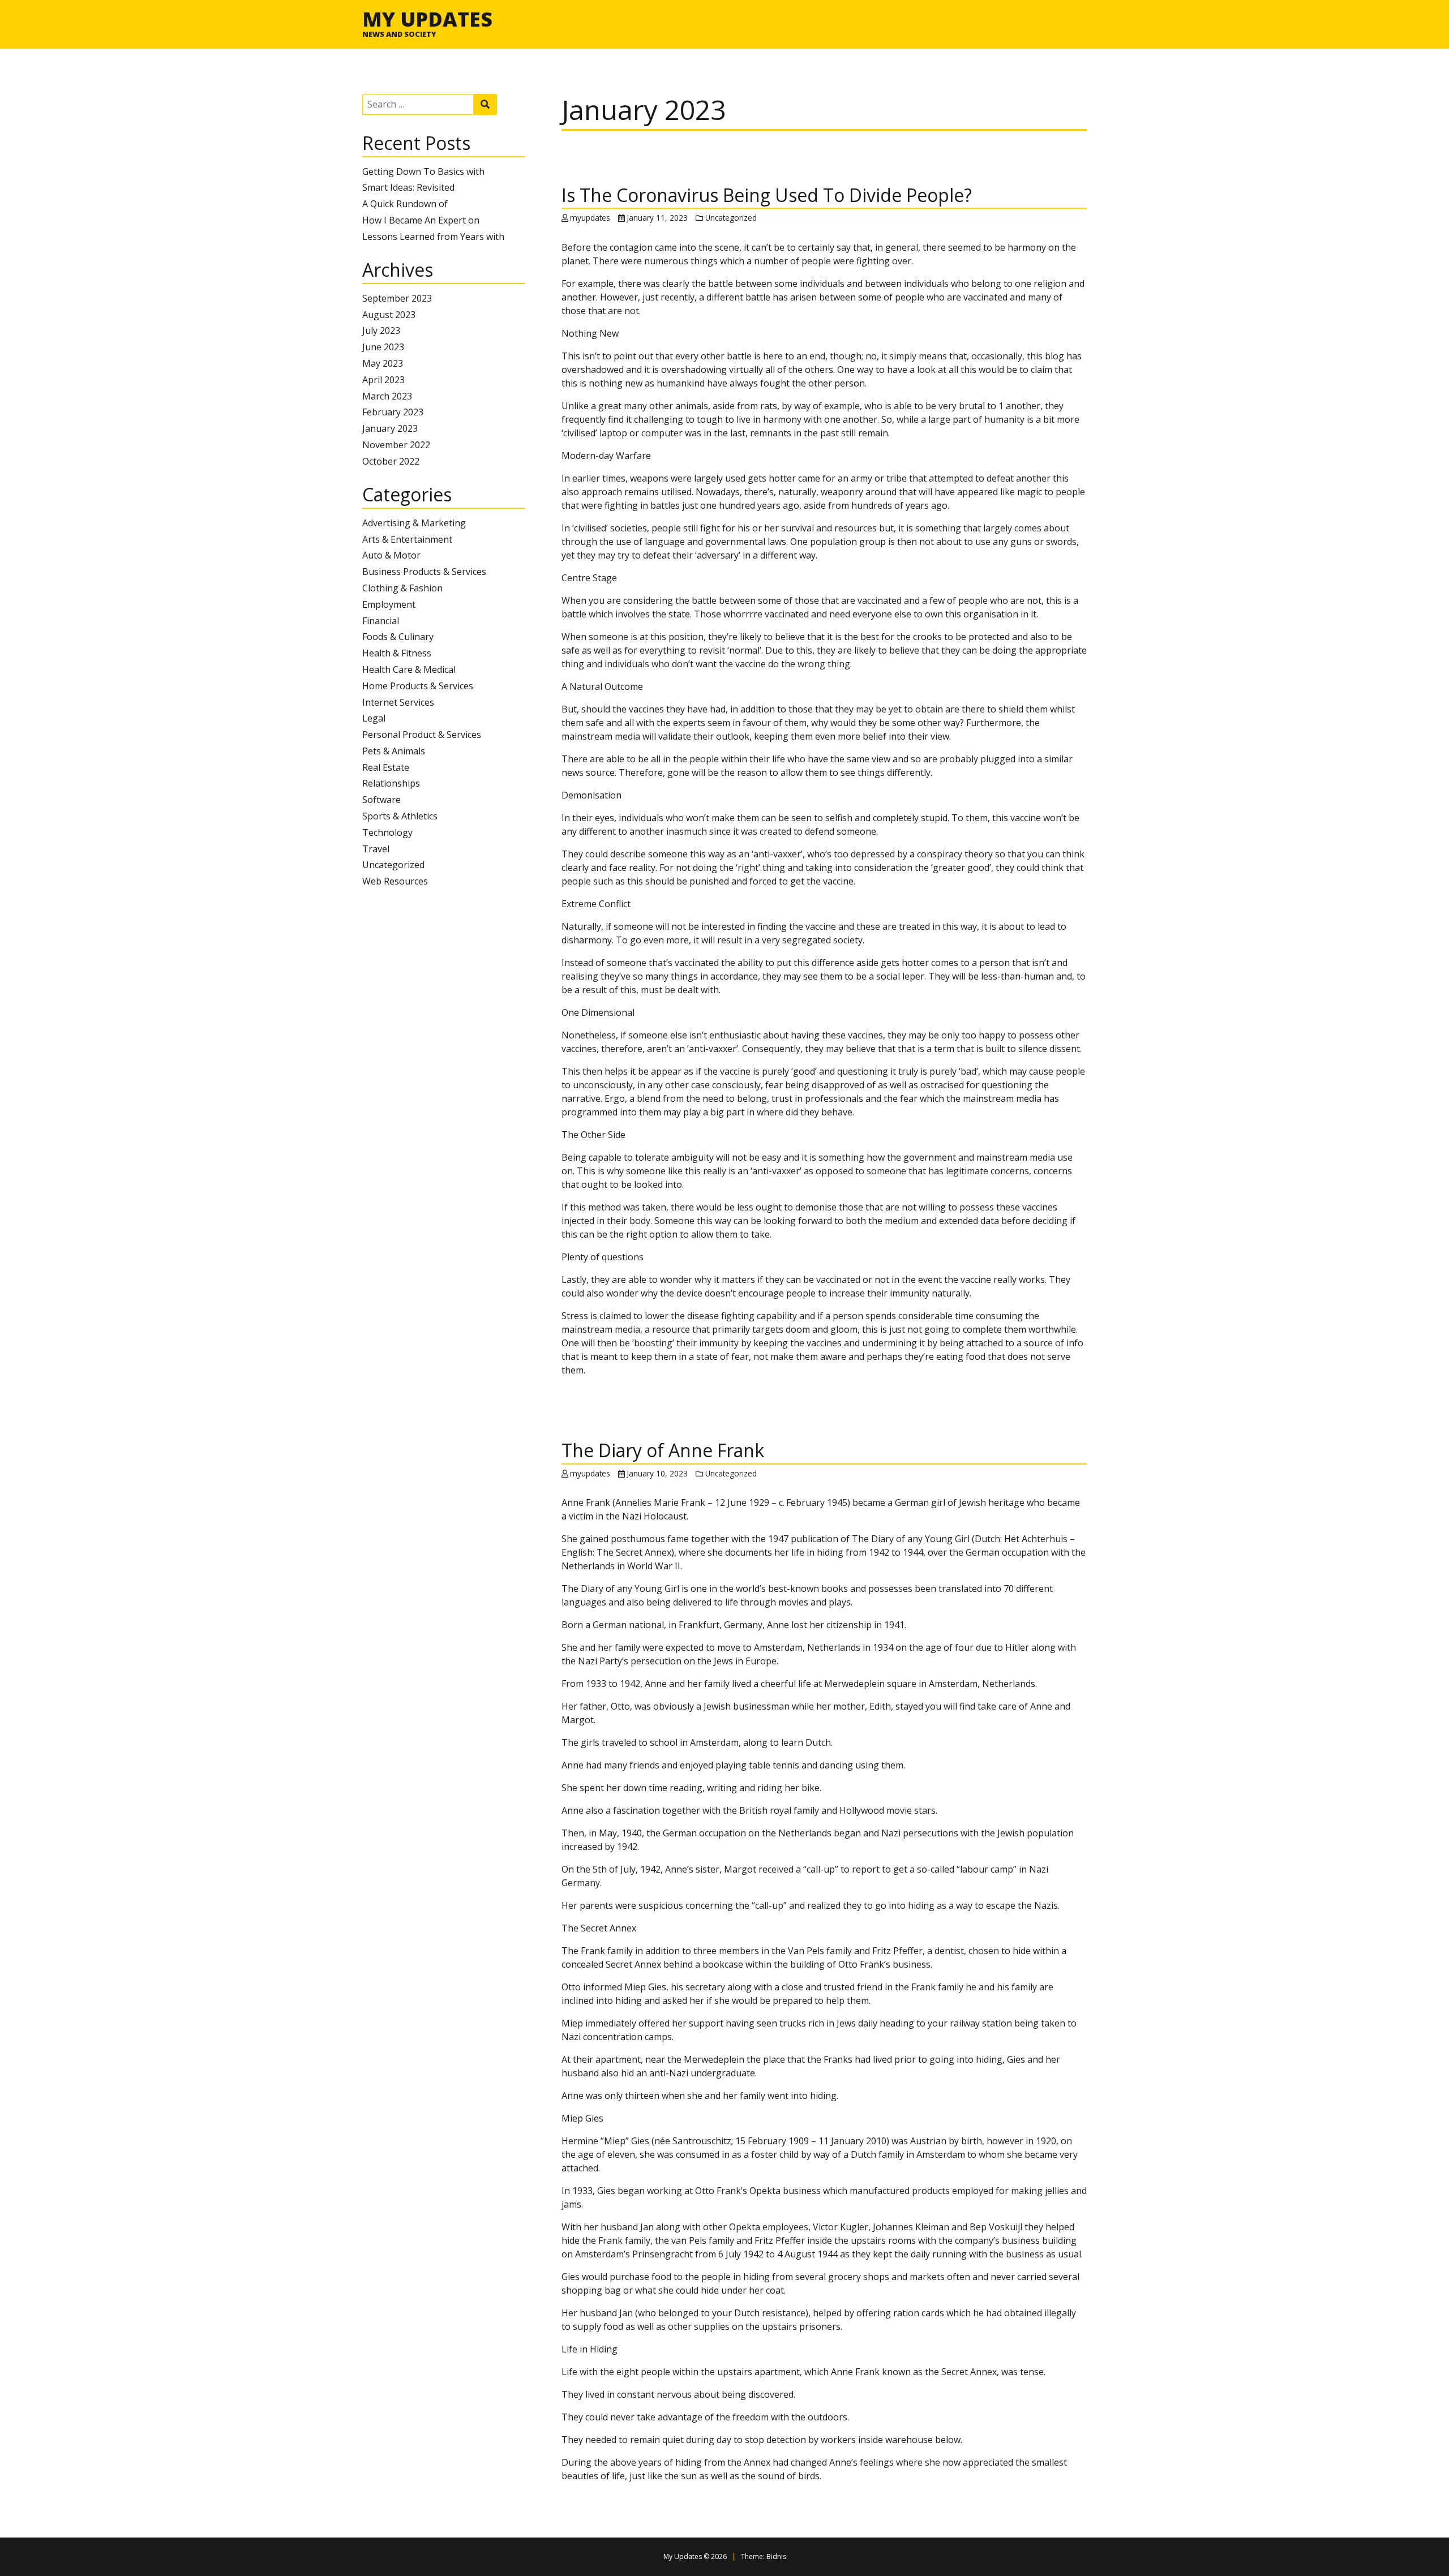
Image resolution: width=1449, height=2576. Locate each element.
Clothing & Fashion (402, 588)
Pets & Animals (394, 751)
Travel (376, 849)
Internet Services (398, 702)
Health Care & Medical (409, 669)
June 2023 (383, 347)
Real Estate (386, 767)
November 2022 (396, 445)
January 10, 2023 (657, 1473)
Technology (387, 832)
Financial (381, 621)
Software (381, 800)
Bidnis (776, 2556)
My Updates (427, 19)
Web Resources (395, 881)
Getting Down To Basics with (423, 171)
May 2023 (383, 363)
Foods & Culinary (398, 637)
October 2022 (391, 461)
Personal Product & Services (422, 735)
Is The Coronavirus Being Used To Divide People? (767, 195)
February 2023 (393, 412)
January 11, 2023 (657, 218)
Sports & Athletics (400, 816)
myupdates (590, 218)
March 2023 (387, 396)
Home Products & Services (418, 686)
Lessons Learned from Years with (433, 237)
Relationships (391, 783)
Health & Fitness (397, 653)
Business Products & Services (424, 572)
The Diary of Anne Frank (663, 1450)
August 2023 (389, 315)
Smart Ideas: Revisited (408, 187)
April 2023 (383, 380)
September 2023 (397, 298)
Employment (389, 604)
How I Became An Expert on (421, 220)
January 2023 (390, 428)
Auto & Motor (391, 555)
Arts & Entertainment (407, 539)
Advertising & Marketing (414, 523)
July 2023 (381, 330)
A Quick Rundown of (405, 204)
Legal (374, 718)
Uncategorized (393, 865)
